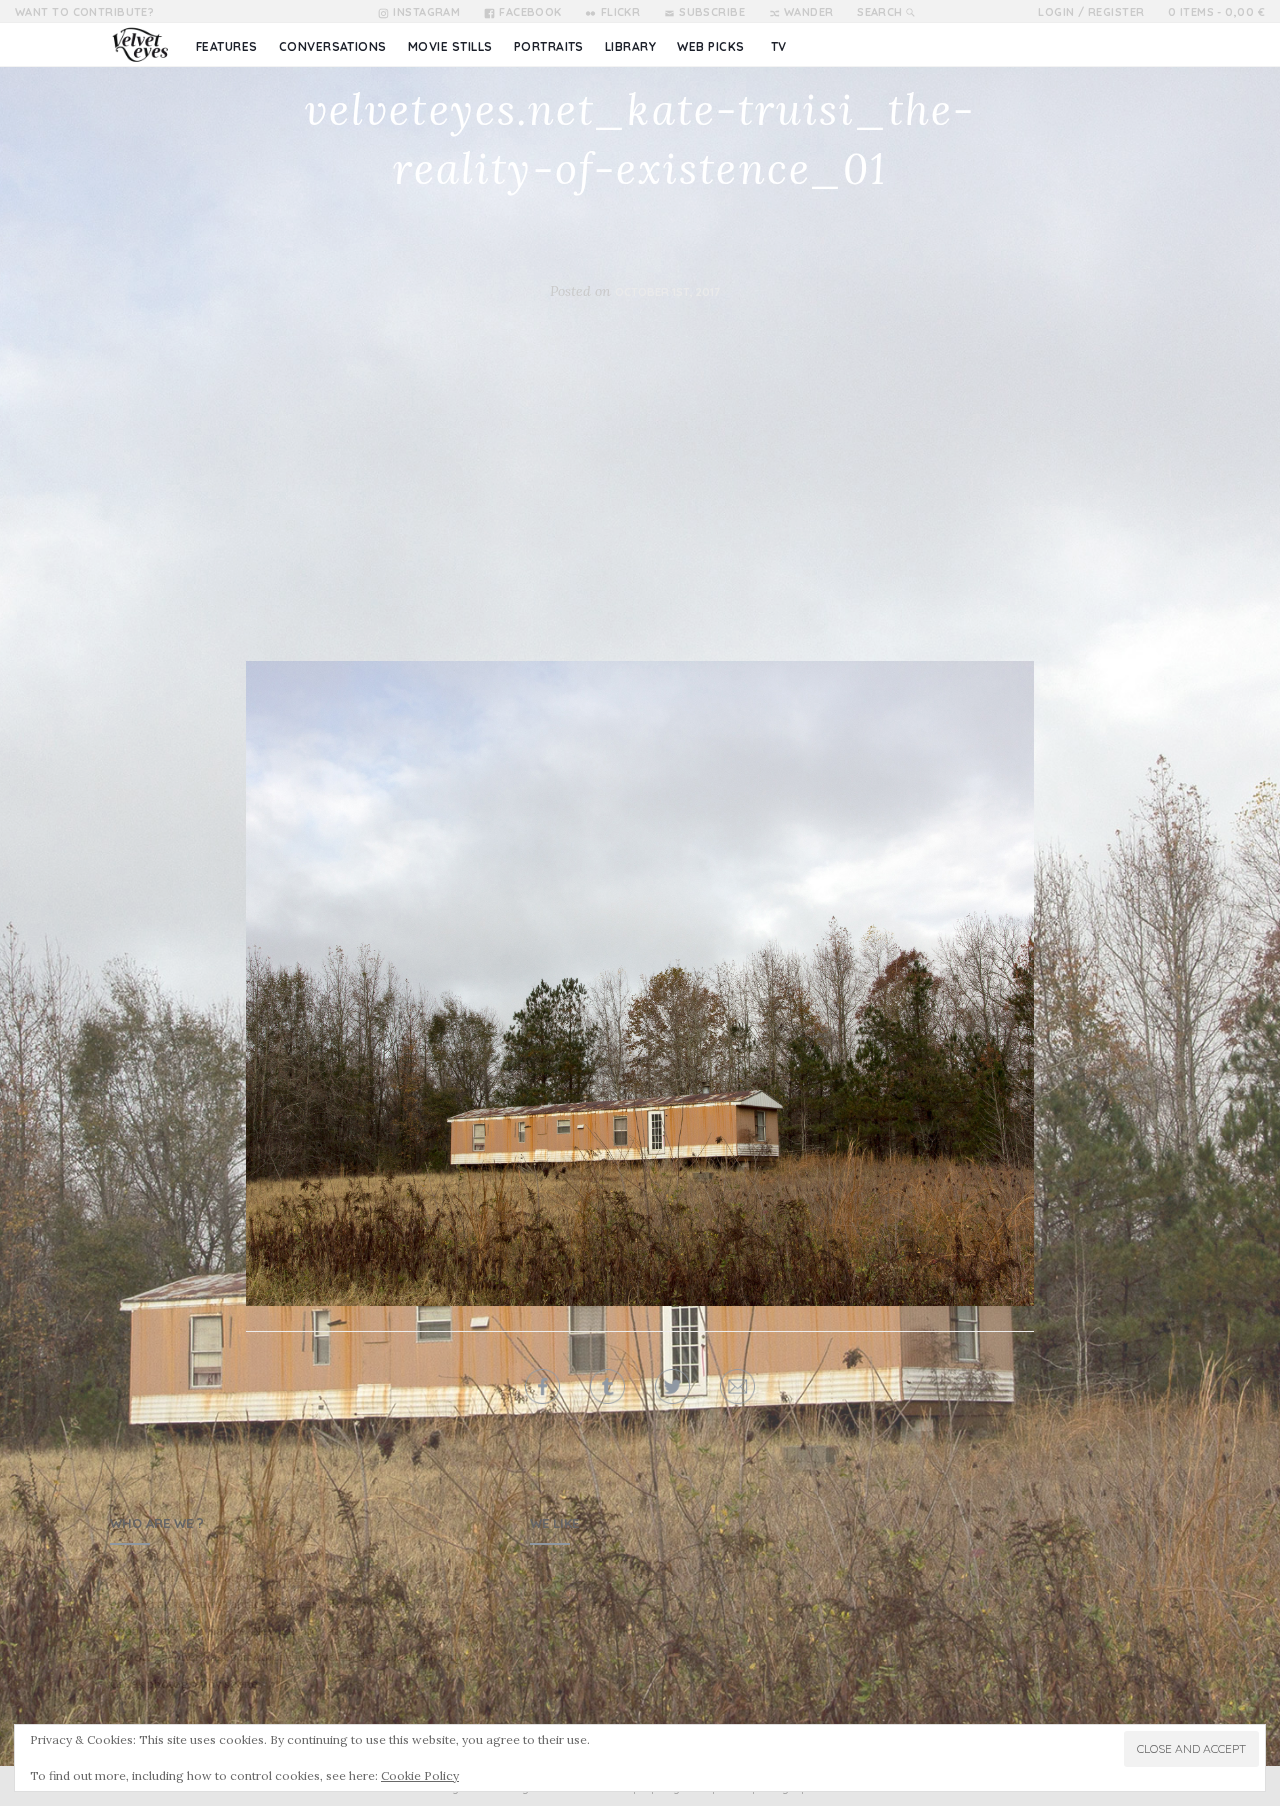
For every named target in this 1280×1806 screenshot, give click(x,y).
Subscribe (712, 12)
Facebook (530, 12)
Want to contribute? (84, 12)
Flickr (620, 12)
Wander (809, 12)
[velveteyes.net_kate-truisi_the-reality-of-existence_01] (640, 983)
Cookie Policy (420, 1775)
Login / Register (1091, 12)
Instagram (426, 12)
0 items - (1216, 12)
